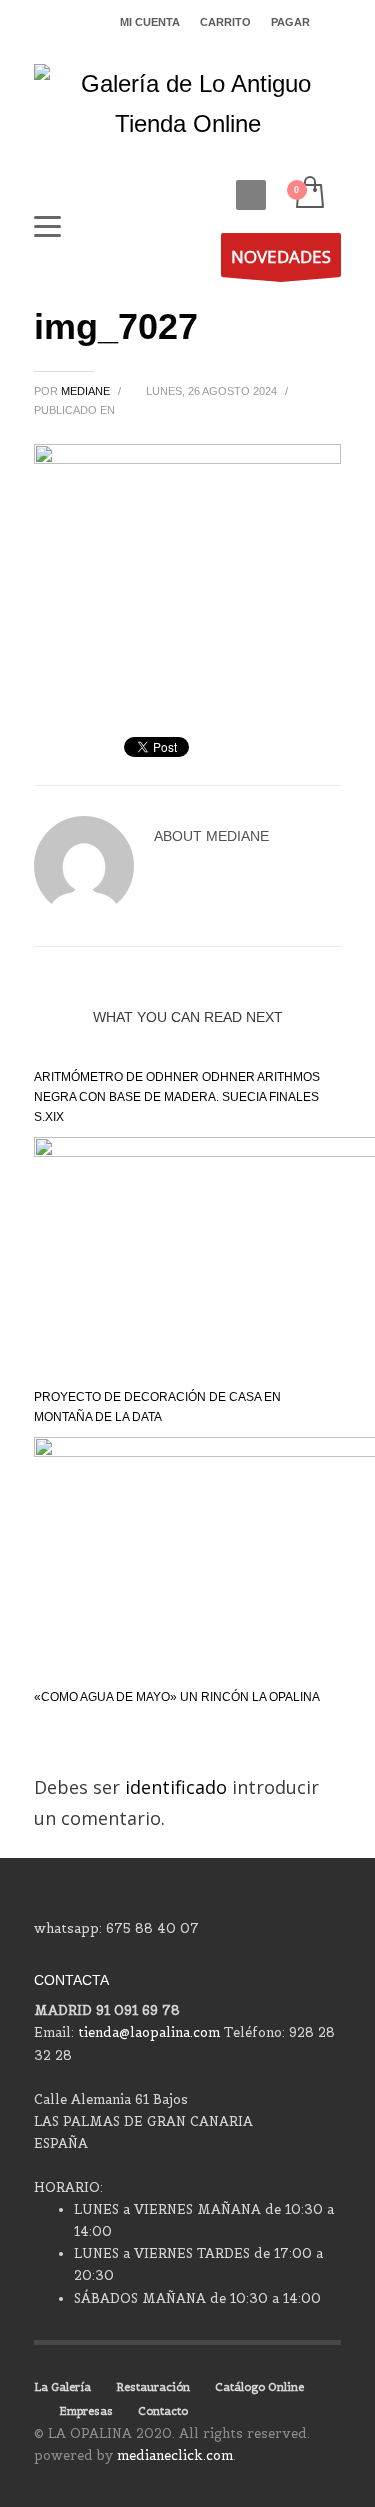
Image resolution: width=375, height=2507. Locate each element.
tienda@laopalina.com (149, 2032)
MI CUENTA (150, 22)
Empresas (86, 2411)
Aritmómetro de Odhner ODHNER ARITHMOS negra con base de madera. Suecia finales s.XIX (177, 1097)
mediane (87, 391)
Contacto (163, 2411)
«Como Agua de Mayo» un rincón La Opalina (177, 1697)
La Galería (62, 2387)
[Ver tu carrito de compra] (308, 193)
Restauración (153, 2387)
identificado (178, 1787)
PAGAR (290, 22)
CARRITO (225, 22)
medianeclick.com (175, 2455)
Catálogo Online (259, 2387)
